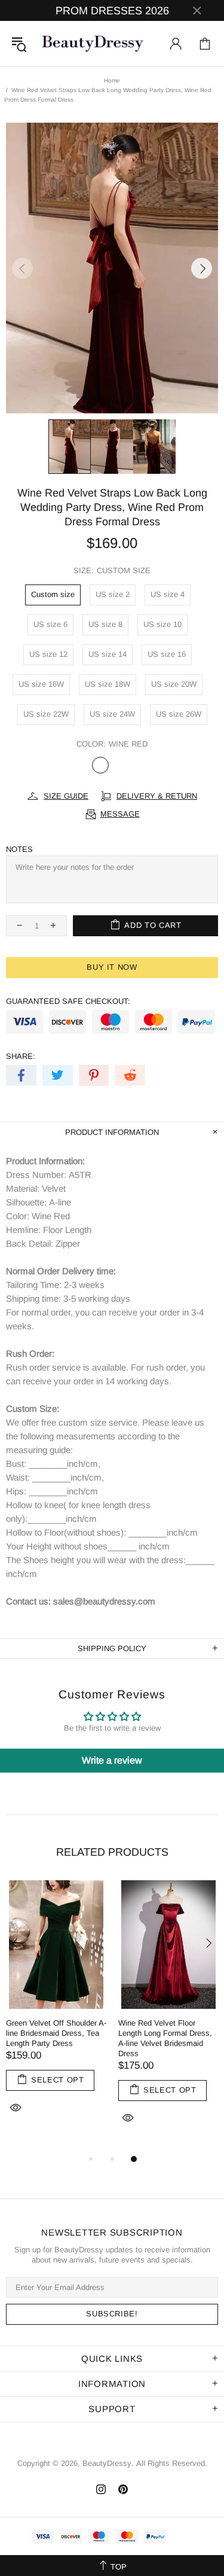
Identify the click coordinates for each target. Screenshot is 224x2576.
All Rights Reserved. (172, 2463)
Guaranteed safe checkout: (68, 1001)
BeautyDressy (93, 44)
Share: (21, 1056)
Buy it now (112, 967)
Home (112, 80)
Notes (19, 849)
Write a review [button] (112, 1760)
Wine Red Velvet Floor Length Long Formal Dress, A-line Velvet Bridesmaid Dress (165, 2038)
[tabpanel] (56, 2011)
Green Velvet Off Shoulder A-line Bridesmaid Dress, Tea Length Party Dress (56, 2033)
